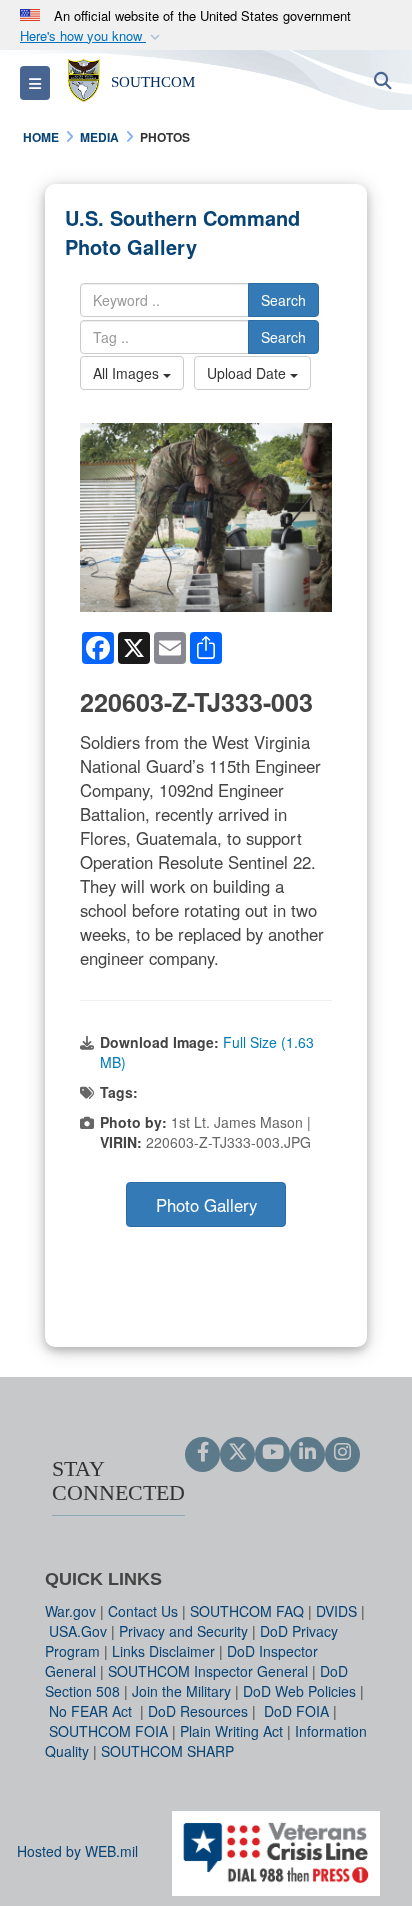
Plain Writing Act (231, 1731)
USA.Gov (78, 1631)
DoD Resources (198, 1711)
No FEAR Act (92, 1711)
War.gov (70, 1611)
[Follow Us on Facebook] (202, 1453)
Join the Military (181, 1691)
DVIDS (336, 1611)
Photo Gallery (206, 1205)
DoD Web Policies (299, 1691)
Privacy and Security (183, 1631)
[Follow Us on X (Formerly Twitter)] (237, 1453)
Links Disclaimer (163, 1651)
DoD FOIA (296, 1711)
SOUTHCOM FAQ (247, 1611)
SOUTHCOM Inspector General (208, 1671)
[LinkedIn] (307, 1453)
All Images (128, 373)
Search (283, 300)
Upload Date (248, 373)
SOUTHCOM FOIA (108, 1731)
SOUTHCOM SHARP (167, 1751)
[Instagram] (342, 1453)
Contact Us (143, 1611)
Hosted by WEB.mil (77, 1851)
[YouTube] (272, 1453)
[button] (92, 36)
